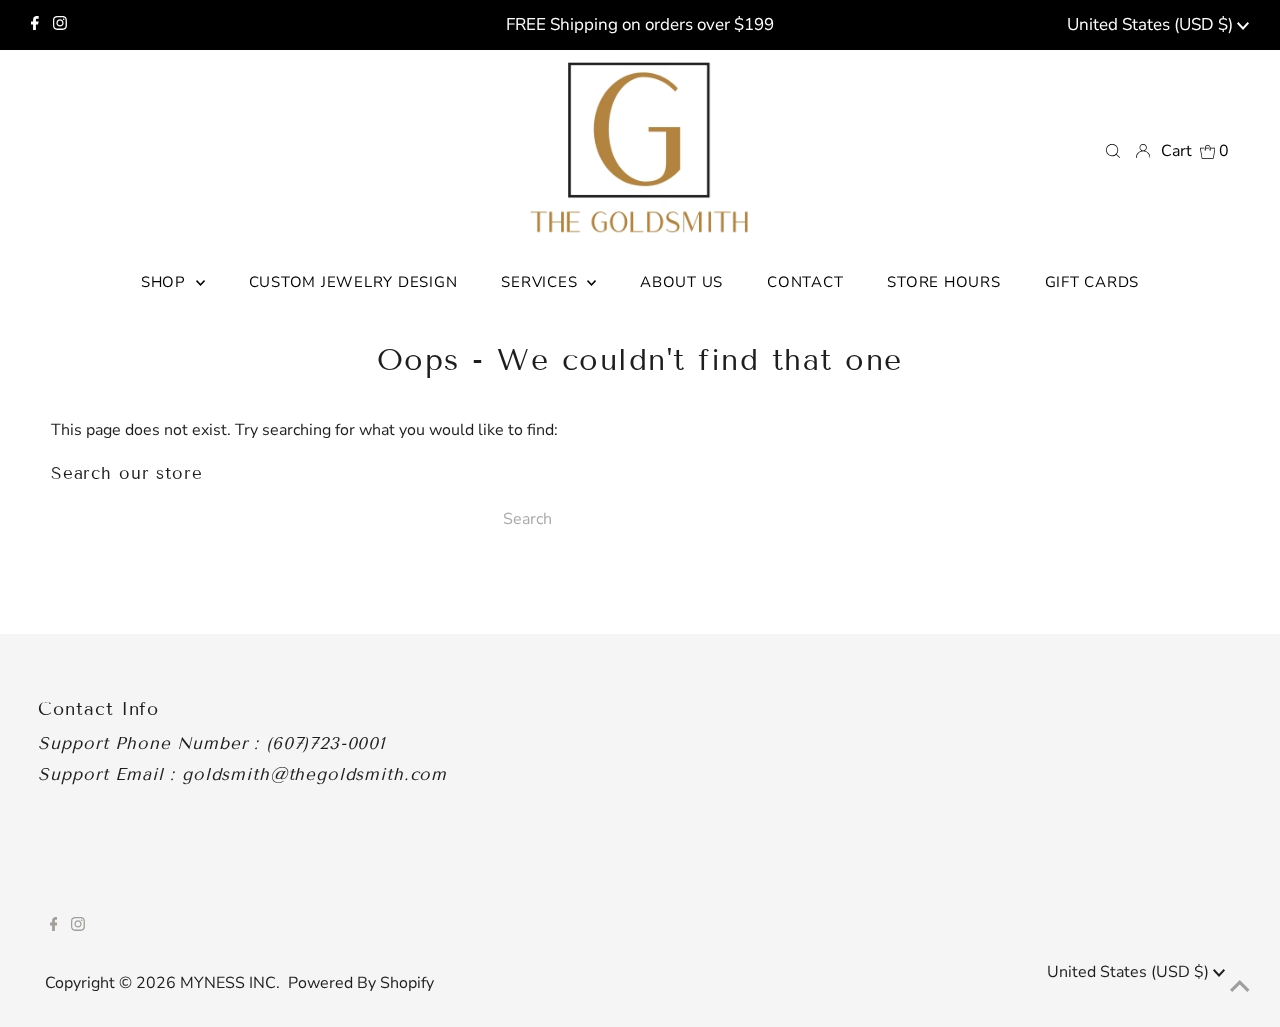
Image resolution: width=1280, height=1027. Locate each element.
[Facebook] (35, 25)
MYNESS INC (228, 983)
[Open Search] (1113, 150)
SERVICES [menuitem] (541, 282)
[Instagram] (60, 25)
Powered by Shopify (361, 983)
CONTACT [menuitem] (805, 282)
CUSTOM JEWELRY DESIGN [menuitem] (353, 282)
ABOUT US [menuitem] (681, 282)
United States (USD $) (1152, 24)
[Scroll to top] (1240, 987)
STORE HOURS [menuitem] (943, 282)
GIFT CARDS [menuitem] (1092, 282)
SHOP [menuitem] (166, 282)
